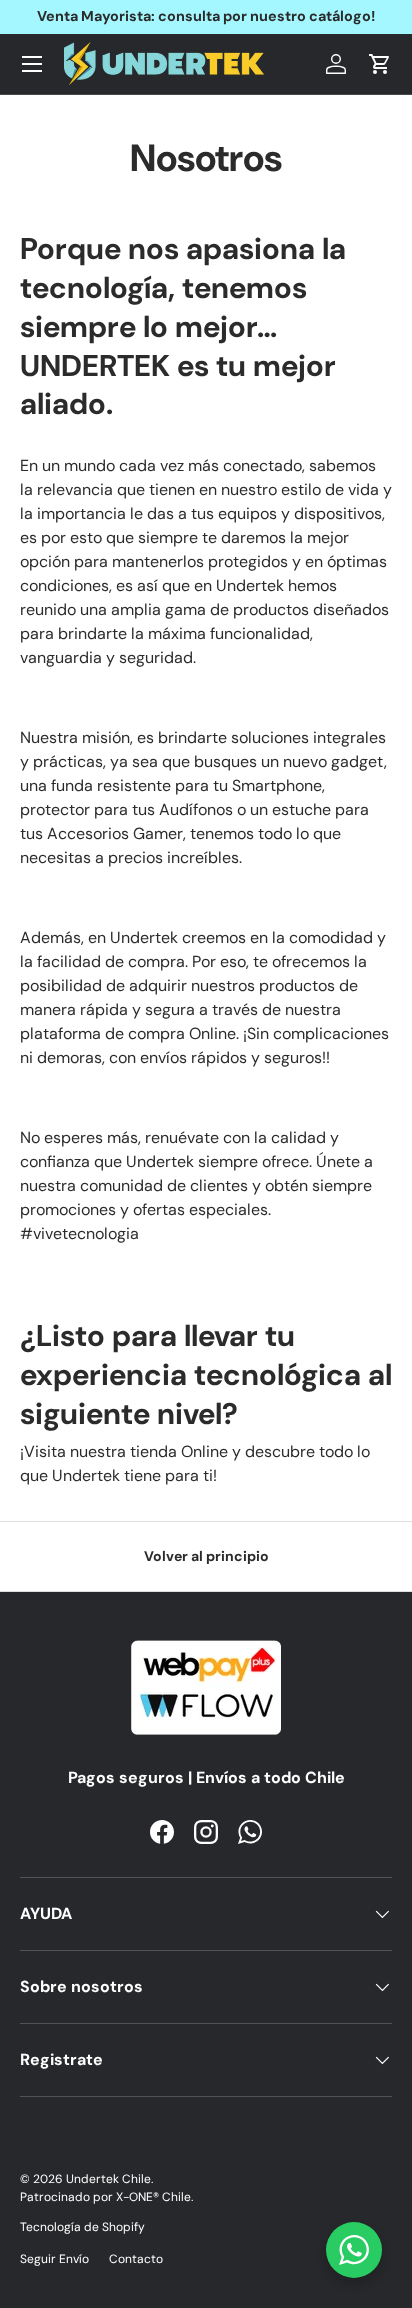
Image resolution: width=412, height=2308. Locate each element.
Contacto (136, 2259)
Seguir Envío (54, 2259)
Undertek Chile (108, 2179)
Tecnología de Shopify (82, 2227)
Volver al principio (206, 1556)
